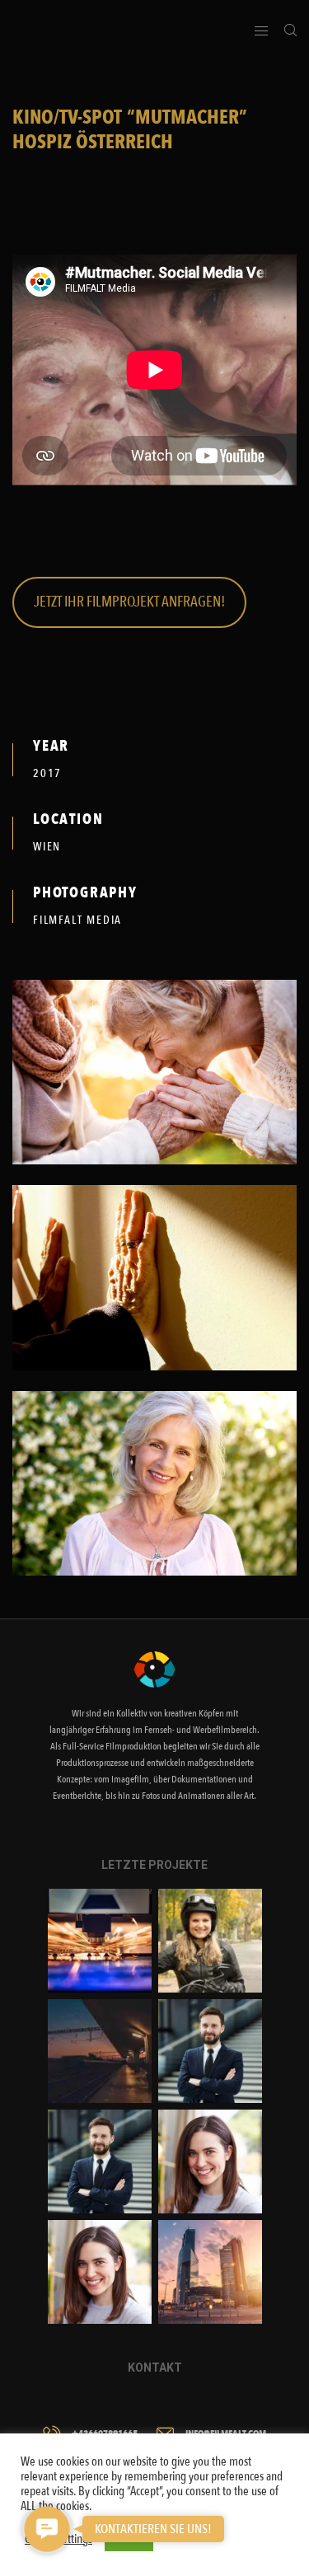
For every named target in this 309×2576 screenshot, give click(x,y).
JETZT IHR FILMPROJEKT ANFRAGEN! (129, 602)
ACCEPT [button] (129, 2538)
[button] (47, 2529)
